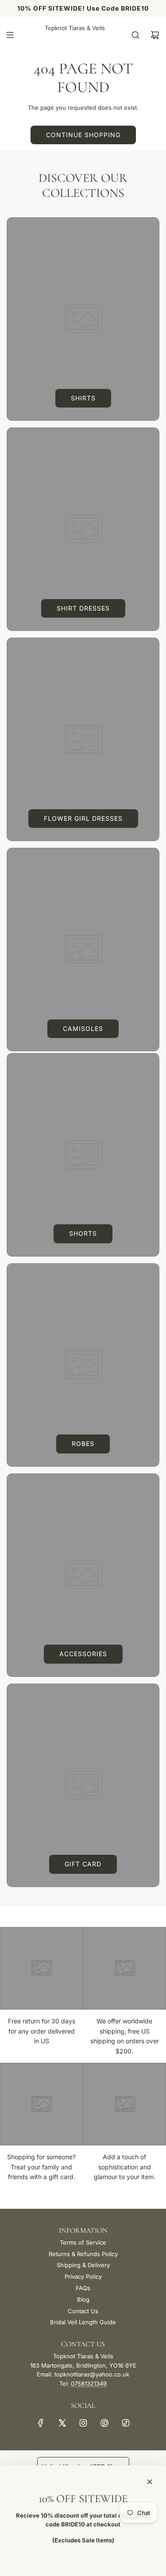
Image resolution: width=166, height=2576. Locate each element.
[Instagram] (83, 2423)
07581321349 (89, 2384)
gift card (83, 1864)
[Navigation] (10, 35)
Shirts (83, 398)
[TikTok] (126, 2423)
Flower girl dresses (83, 818)
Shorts (83, 1233)
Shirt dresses (83, 608)
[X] (62, 2423)
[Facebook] (41, 2423)
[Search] (135, 35)
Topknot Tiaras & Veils (75, 28)
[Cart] (155, 35)
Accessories (83, 1654)
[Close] (150, 2482)
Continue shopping (83, 135)
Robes (83, 1444)
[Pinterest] (104, 2423)
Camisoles (83, 1028)
